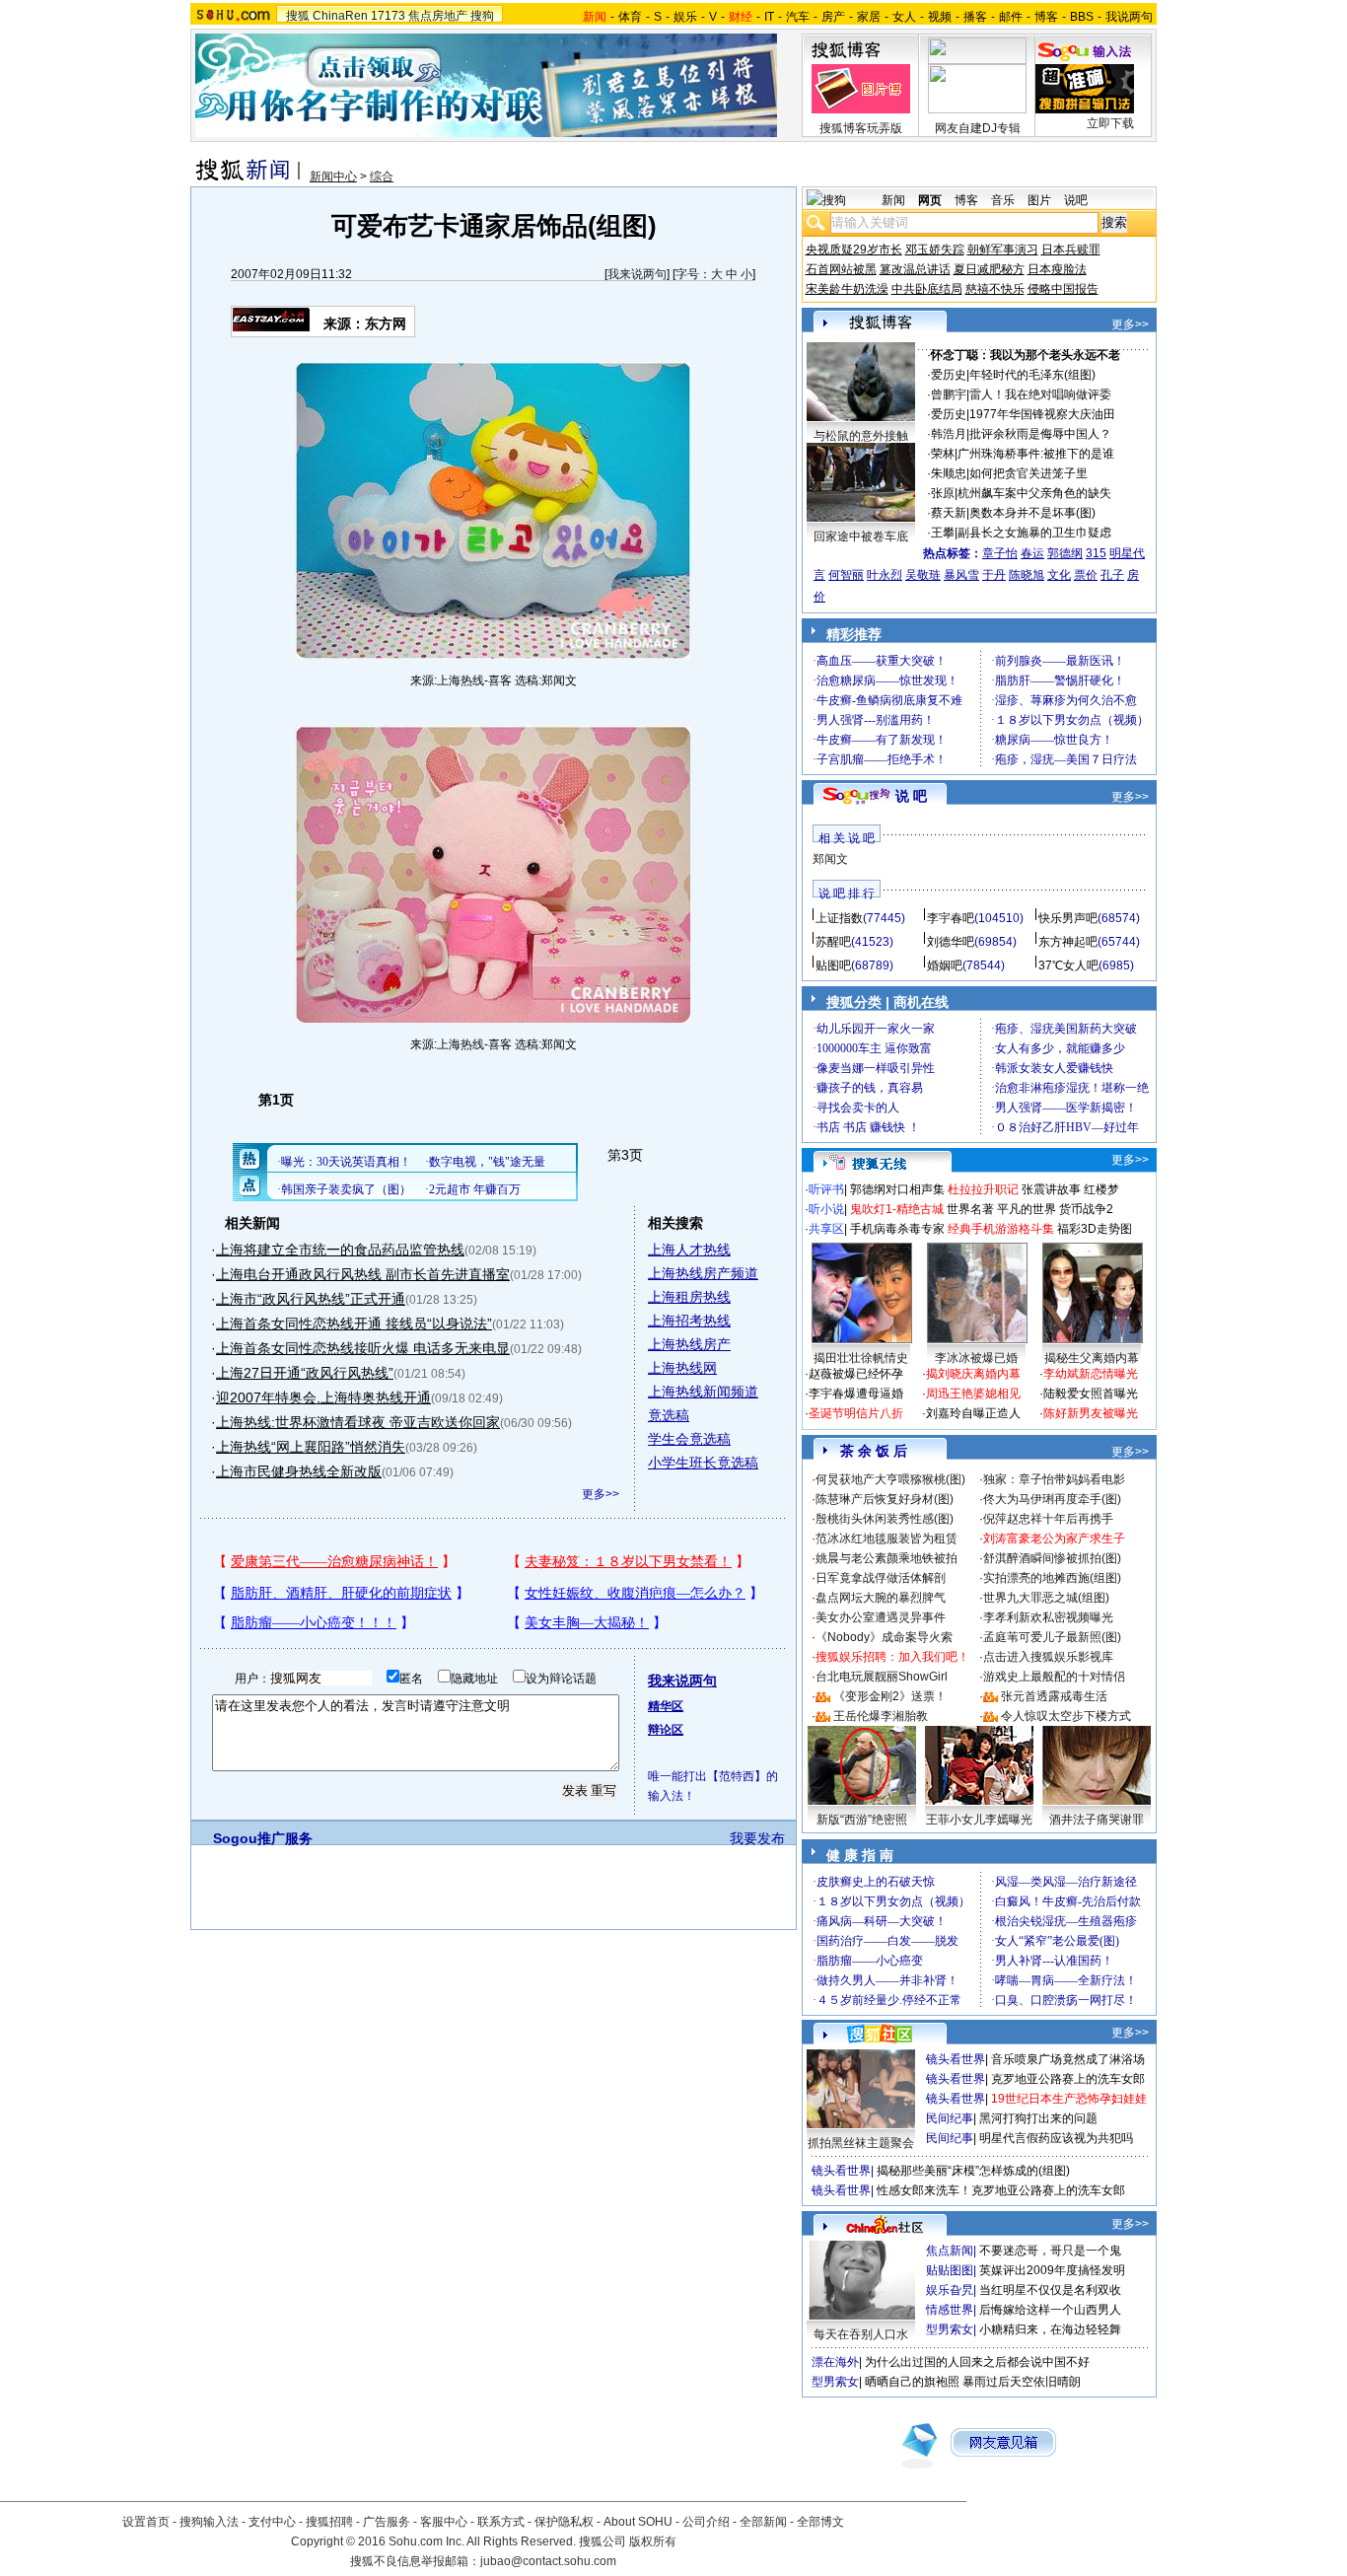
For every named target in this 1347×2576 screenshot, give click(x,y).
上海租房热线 (689, 1297)
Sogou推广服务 (263, 1838)
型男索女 (950, 2329)
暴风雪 (961, 575)
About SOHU (638, 2522)
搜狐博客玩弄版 (861, 128)
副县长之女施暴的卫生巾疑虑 (1034, 533)
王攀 (943, 533)
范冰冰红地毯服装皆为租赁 (886, 1538)
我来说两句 (637, 274)
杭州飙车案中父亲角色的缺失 (1034, 493)
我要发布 (757, 1838)
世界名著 (970, 1209)
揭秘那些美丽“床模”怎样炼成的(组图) (973, 2171)
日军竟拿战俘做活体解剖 (881, 1578)
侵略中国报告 (1063, 289)
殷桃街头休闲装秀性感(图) (885, 1519)
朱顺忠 (949, 473)
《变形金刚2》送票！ (890, 1696)
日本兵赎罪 (1071, 250)
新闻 (893, 200)
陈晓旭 (1027, 575)
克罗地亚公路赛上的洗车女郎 (1068, 2079)
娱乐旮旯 (950, 2290)
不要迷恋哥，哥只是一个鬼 (1050, 2251)
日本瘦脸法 (1057, 269)
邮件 (1011, 17)
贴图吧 (833, 966)
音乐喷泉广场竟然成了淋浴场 (1068, 2059)
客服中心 (444, 2522)
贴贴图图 (950, 2270)
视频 (940, 17)
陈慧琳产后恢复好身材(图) (885, 1499)
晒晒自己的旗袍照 (912, 2382)
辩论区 (666, 1730)
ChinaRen (340, 16)
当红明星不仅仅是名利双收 (1050, 2290)
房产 (833, 17)
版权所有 (653, 2541)
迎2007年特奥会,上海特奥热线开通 (323, 1397)
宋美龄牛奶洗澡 (847, 289)
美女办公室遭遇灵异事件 (881, 1617)
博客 (1046, 17)
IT (769, 17)
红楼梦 (1101, 1189)
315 (1096, 553)
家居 (869, 17)
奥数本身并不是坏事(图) (1032, 513)
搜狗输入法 (209, 2522)
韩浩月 (949, 434)
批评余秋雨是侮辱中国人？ (1040, 434)
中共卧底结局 (927, 289)
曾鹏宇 (949, 394)
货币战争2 (1086, 1209)
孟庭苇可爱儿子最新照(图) (1052, 1637)
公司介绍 (706, 2522)
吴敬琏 (923, 575)
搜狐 (298, 16)
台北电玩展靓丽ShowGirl (882, 1677)
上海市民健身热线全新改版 (299, 1471)
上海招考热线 (689, 1321)
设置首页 (146, 2522)
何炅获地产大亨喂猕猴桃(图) (890, 1479)
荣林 (943, 454)
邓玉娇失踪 (935, 250)
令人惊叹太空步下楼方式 (1066, 1716)
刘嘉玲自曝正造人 (973, 1413)
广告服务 (387, 2522)
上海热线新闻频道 (703, 1392)
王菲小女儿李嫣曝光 (979, 1820)
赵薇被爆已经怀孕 (856, 1374)
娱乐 (685, 17)
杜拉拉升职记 (983, 1189)
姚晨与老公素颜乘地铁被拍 (886, 1558)
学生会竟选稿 (689, 1439)
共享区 (826, 1229)
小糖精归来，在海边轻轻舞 (1050, 2329)
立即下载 (1110, 123)
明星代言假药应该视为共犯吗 (1056, 2138)
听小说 (826, 1209)
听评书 (826, 1189)
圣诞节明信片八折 (856, 1413)
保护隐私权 (564, 2522)
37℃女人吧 (1068, 966)
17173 (388, 16)
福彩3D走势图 (1095, 1229)
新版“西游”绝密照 (862, 1820)
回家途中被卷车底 (861, 537)
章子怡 (1000, 553)
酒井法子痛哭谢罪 (1097, 1820)
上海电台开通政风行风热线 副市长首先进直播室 (363, 1274)
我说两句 (1129, 17)
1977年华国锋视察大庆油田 (1042, 414)
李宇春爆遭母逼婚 (856, 1394)
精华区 (666, 1706)
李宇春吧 (951, 918)
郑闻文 (830, 859)
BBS (1082, 17)
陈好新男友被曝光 (1091, 1413)
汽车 (798, 17)
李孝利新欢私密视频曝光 (1048, 1617)
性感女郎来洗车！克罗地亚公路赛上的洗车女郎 (1001, 2190)
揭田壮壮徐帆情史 (861, 1358)
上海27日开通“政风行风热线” (305, 1373)
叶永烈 (885, 575)
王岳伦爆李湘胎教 (881, 1716)
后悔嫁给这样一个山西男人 (1050, 2310)
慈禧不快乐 (995, 289)
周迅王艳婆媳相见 (973, 1394)
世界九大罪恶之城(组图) (1046, 1598)
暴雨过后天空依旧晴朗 (1022, 2382)
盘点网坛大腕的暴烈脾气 (881, 1598)
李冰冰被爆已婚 (976, 1358)
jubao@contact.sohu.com (548, 2561)
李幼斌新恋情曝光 (1091, 1374)
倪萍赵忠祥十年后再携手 (1048, 1519)
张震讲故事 (1051, 1189)
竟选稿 (669, 1415)
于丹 (994, 575)
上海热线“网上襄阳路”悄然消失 (311, 1447)
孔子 (1112, 575)
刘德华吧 (951, 942)
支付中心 (272, 2522)
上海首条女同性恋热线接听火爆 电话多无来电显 (363, 1348)
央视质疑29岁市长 (854, 250)
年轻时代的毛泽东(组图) (1032, 375)
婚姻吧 (945, 966)
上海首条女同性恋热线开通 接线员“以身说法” (354, 1324)
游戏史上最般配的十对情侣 (1054, 1677)
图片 (1039, 200)
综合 (382, 177)
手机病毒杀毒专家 (897, 1229)
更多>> (601, 1494)
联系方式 (501, 2522)
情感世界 (950, 2310)
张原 (943, 493)
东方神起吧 (1068, 942)
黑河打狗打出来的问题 (1038, 2118)
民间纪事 (950, 2118)
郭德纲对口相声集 (897, 1189)
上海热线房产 (689, 1344)
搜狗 (482, 16)
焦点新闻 (950, 2251)
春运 (1032, 553)
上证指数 (839, 918)
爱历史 (949, 375)
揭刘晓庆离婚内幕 (973, 1374)
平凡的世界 (1027, 1209)
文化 (1059, 575)
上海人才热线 (689, 1250)
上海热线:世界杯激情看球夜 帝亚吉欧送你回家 (358, 1422)
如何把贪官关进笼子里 (1028, 473)
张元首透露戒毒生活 (1054, 1696)
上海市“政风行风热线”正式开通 (311, 1299)
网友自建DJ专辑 (978, 128)
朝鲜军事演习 (1003, 250)
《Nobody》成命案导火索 (884, 1637)
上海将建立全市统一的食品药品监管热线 (340, 1250)
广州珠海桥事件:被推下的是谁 (1036, 454)
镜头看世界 (956, 2059)
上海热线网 (682, 1368)
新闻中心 (333, 177)
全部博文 (820, 2522)
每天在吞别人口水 (861, 2334)
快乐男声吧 (1068, 918)
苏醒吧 (833, 942)
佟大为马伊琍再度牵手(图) (1052, 1499)
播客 (975, 17)
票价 (1086, 575)
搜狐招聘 (329, 2522)
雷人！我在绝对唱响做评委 (1040, 394)
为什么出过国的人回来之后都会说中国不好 (977, 2362)
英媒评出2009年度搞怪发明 (1052, 2270)
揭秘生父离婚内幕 (1092, 1358)
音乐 (1003, 200)
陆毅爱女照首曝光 (1091, 1394)
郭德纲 (1065, 553)
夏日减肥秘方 (989, 269)
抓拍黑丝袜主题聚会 (861, 2143)
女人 (904, 17)
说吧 (1076, 200)
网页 (930, 200)
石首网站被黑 (841, 269)
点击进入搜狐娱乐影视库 (1048, 1657)
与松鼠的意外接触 (861, 436)
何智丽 (846, 575)
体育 (630, 17)
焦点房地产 (438, 16)
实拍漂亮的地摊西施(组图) (1052, 1578)
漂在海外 (835, 2362)
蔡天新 (949, 513)
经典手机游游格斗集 (1001, 1229)
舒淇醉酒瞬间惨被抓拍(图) (1052, 1558)
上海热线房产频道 (703, 1273)
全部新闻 (763, 2522)
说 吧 (911, 796)
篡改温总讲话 (915, 269)
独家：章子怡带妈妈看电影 (1054, 1479)
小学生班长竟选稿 (703, 1463)
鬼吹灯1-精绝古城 (897, 1209)
